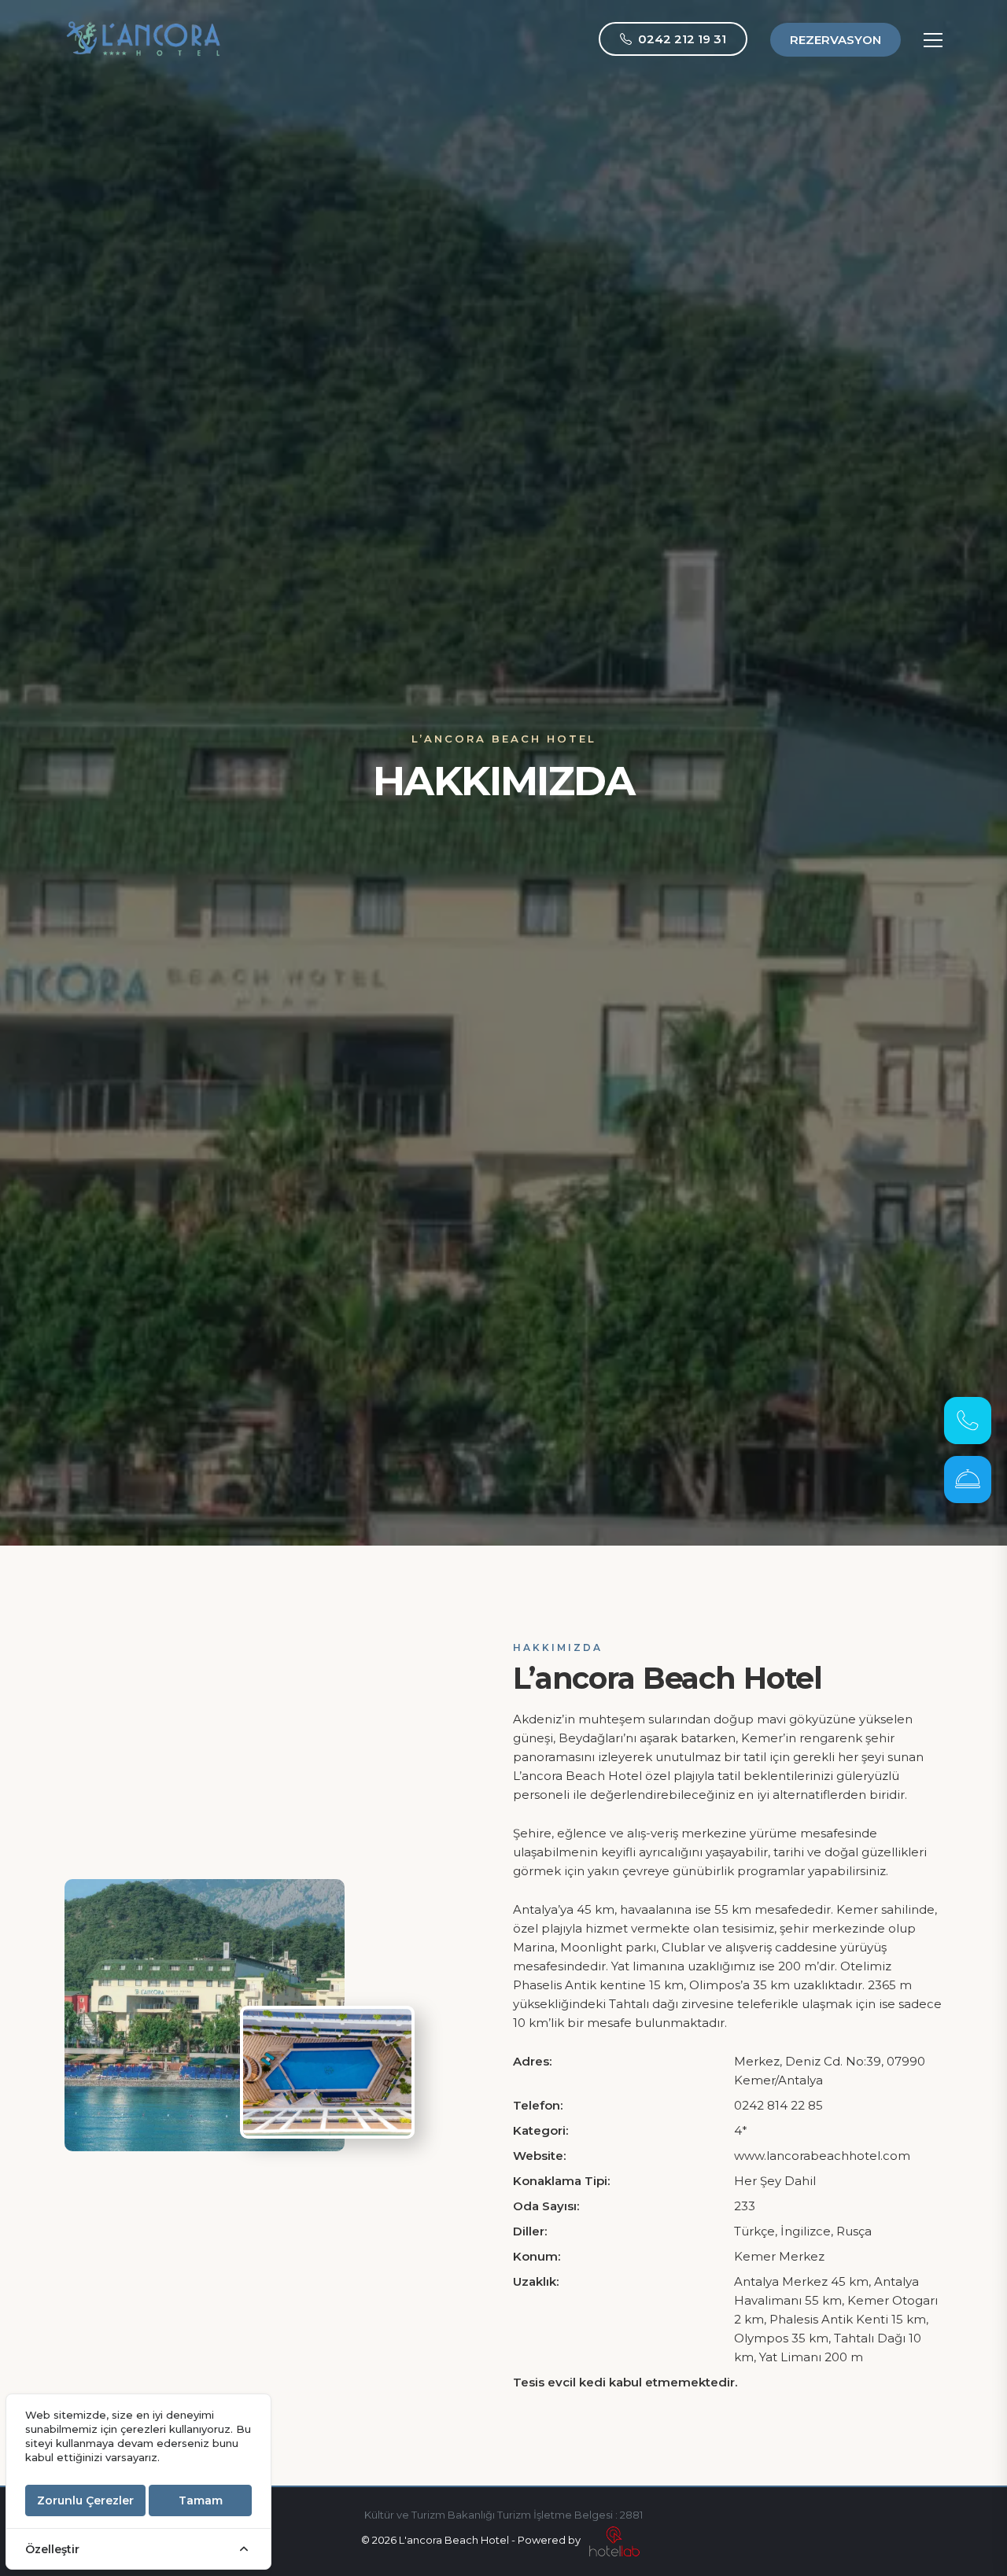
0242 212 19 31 (682, 39)
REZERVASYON (835, 40)
